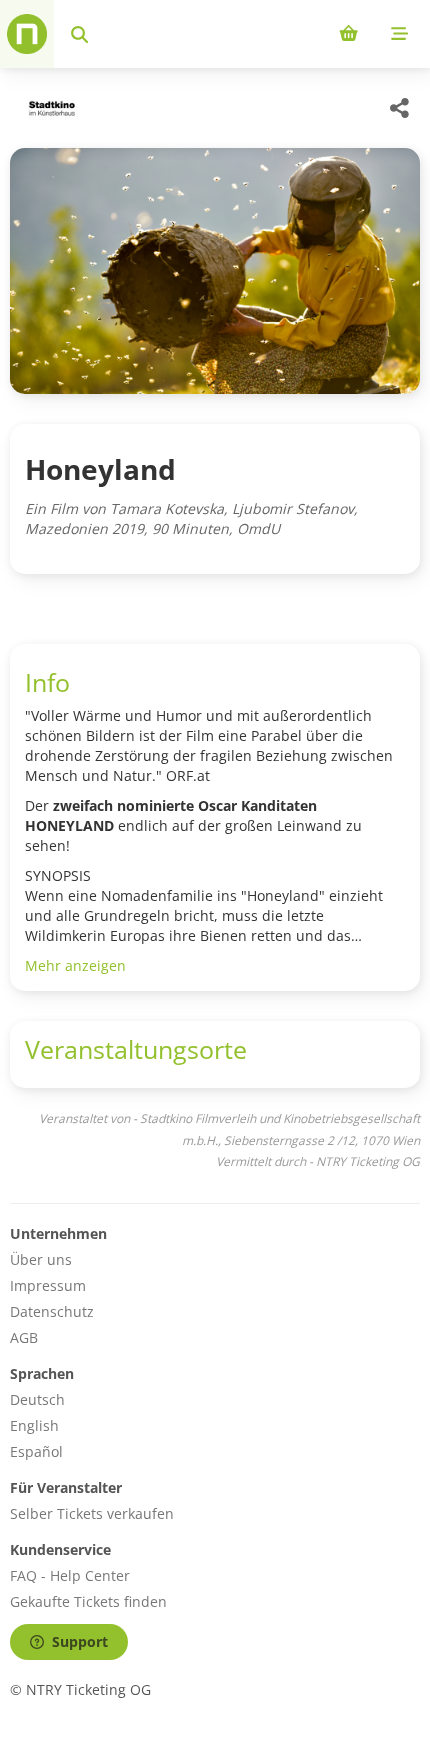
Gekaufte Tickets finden (88, 1601)
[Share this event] (400, 108)
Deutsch (37, 1399)
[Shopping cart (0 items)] (348, 34)
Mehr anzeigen (75, 965)
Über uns (41, 1259)
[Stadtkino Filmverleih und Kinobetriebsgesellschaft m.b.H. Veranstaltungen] (49, 108)
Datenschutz (52, 1311)
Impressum (48, 1285)
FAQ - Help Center (70, 1575)
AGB (24, 1337)
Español (36, 1451)
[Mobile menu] (399, 34)
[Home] (27, 34)
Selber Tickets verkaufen (92, 1513)
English (34, 1425)
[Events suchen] (79, 34)
